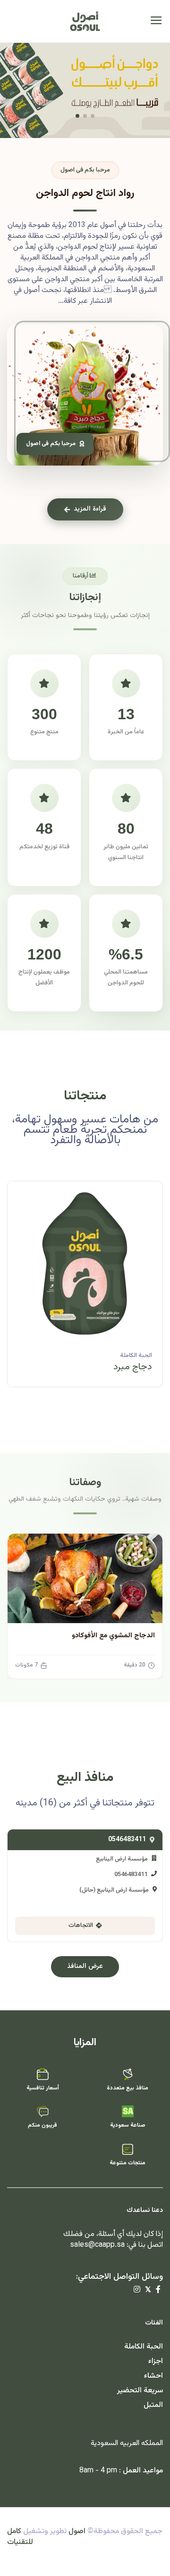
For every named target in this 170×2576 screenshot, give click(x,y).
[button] (93, 116)
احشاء (153, 2376)
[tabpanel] (85, 1291)
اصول (77, 2531)
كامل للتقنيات (20, 2537)
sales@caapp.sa (97, 2245)
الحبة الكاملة (136, 1356)
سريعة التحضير (140, 2391)
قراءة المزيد (90, 509)
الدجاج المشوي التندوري (119, 1636)
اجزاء (156, 2361)
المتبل (153, 2405)
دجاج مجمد (129, 1367)
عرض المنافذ (85, 1967)
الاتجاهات (81, 1926)
